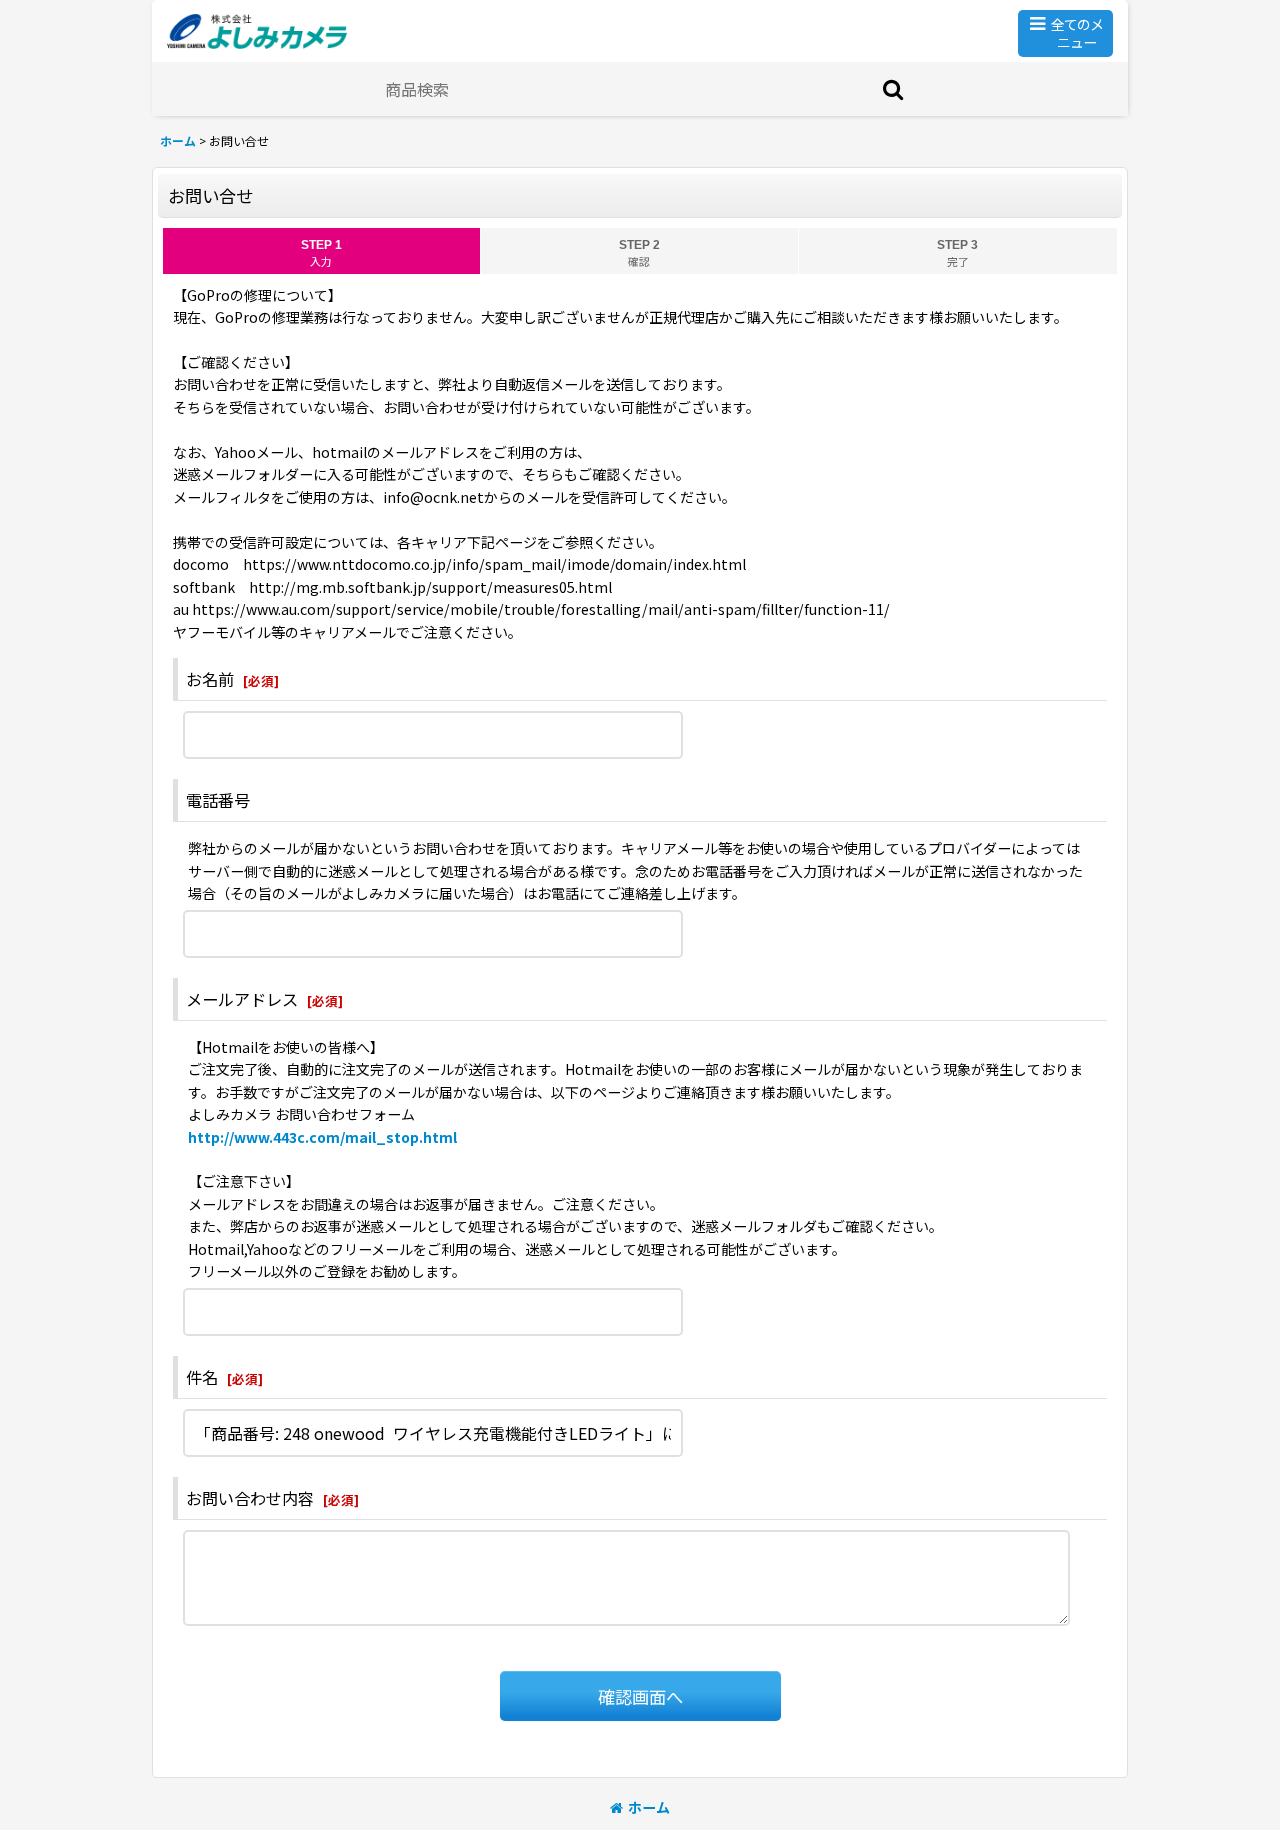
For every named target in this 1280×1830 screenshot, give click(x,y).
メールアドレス (242, 999)
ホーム (649, 1807)
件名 (202, 1377)
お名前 (210, 679)
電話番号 (218, 800)
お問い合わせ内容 (250, 1498)
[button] (1065, 33)
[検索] (894, 89)
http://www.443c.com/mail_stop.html (322, 1137)
